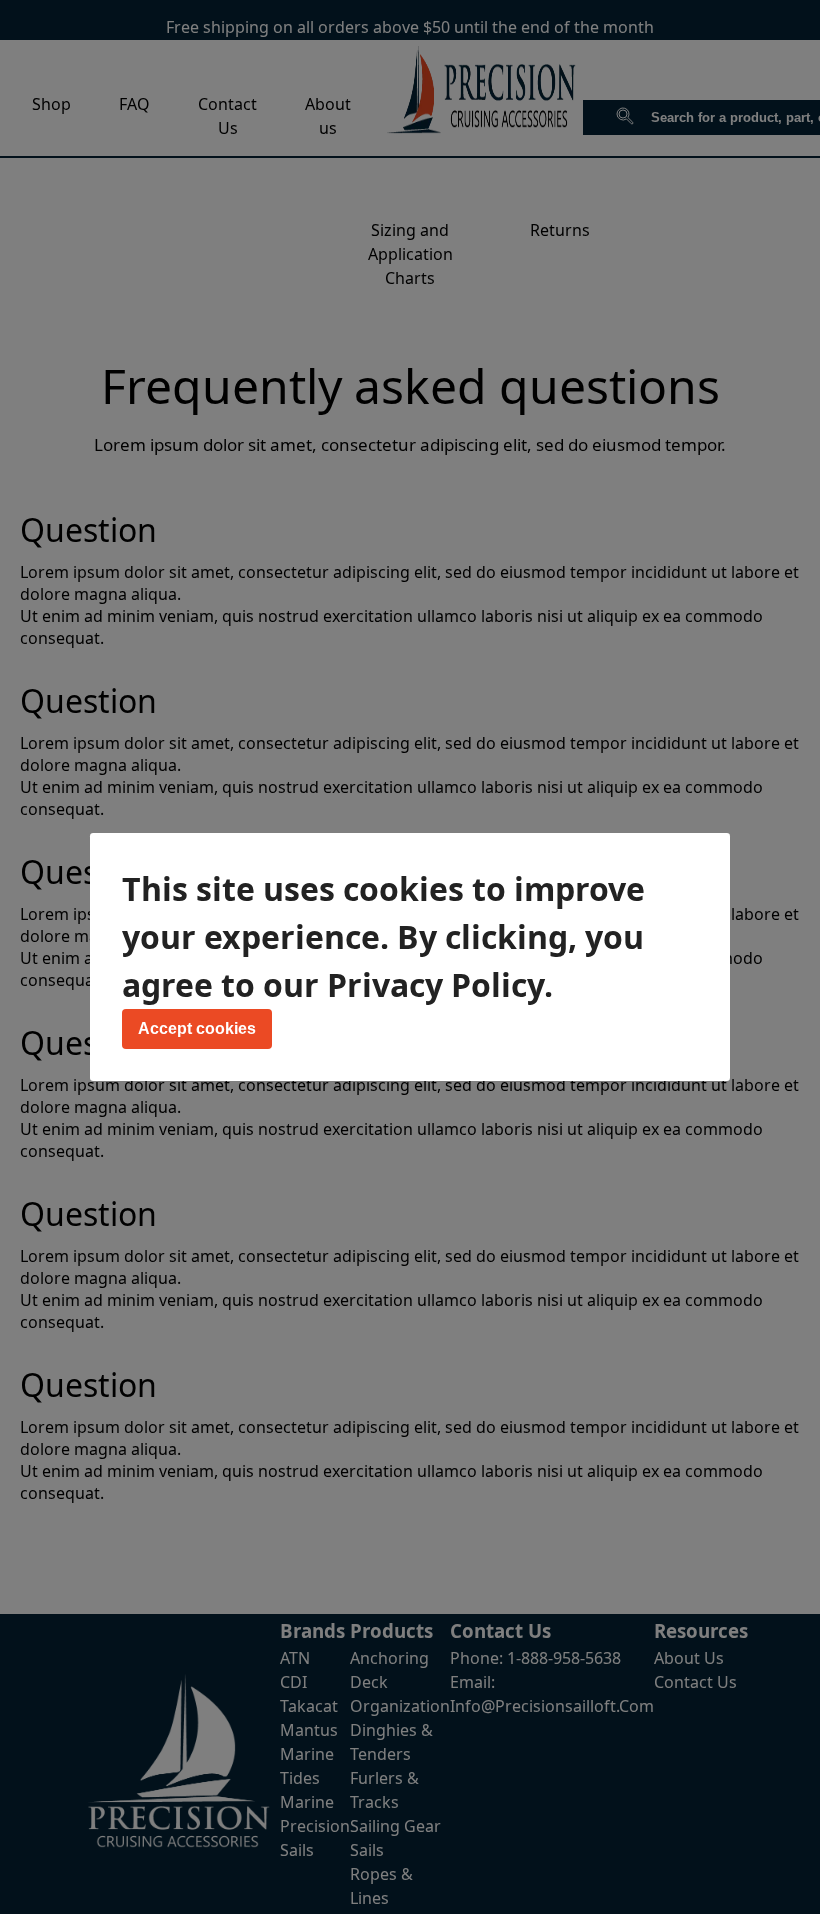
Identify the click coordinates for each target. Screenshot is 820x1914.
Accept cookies (197, 1028)
